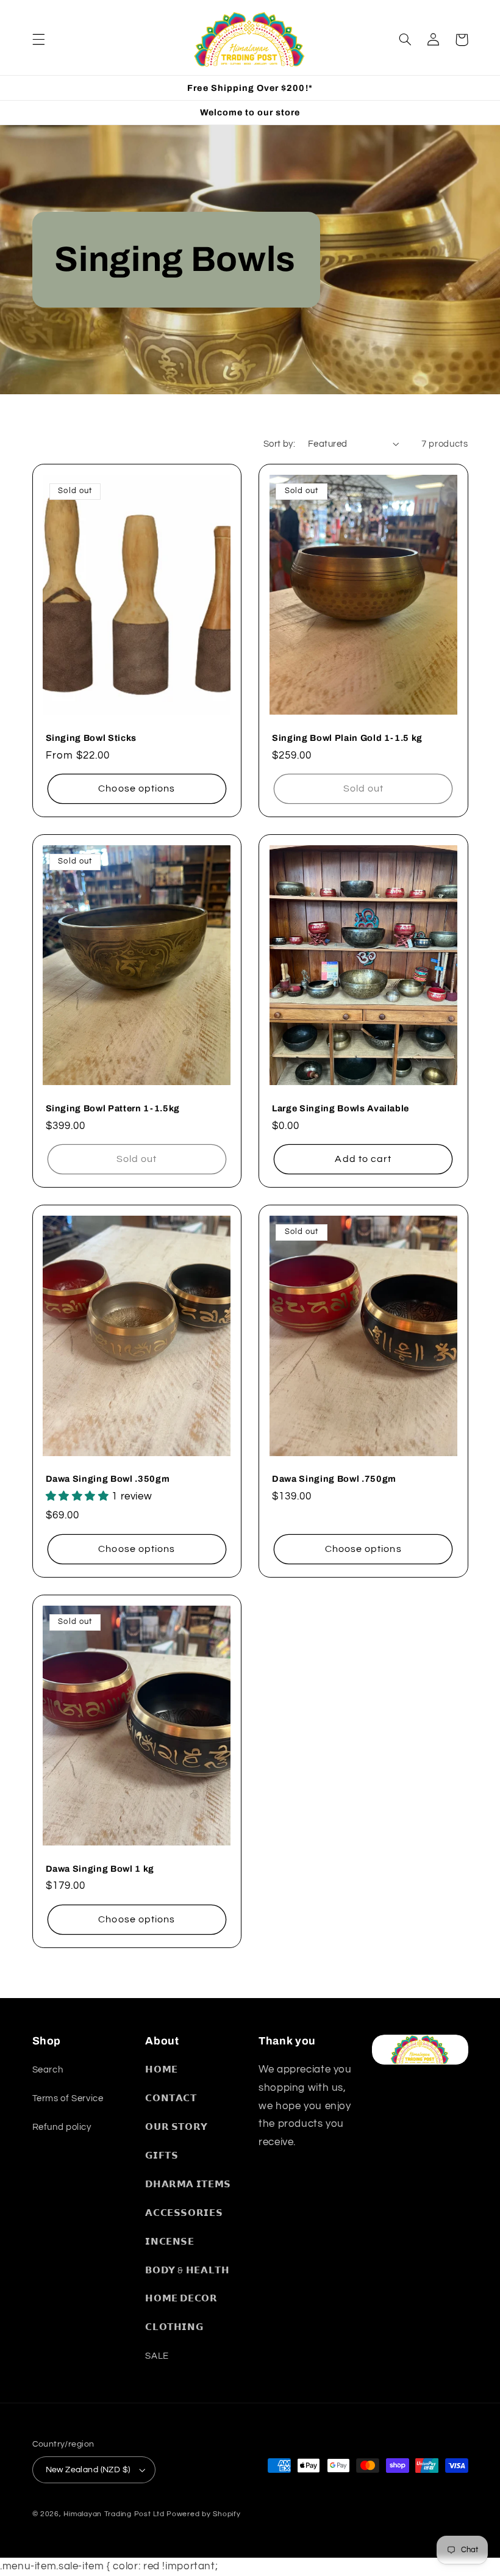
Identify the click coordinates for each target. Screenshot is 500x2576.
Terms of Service (68, 2098)
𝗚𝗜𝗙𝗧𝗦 (162, 2156)
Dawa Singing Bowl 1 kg (100, 1869)
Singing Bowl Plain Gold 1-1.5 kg (347, 738)
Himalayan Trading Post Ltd (114, 2514)
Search (48, 2070)
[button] (38, 40)
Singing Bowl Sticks (91, 738)
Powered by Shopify (203, 2514)
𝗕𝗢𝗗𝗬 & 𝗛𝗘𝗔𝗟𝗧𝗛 (187, 2271)
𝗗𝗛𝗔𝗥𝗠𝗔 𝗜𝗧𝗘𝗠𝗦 (188, 2185)
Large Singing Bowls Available (341, 1108)
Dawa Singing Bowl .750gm (334, 1479)
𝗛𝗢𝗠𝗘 (162, 2070)
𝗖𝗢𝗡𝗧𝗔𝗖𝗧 (171, 2098)
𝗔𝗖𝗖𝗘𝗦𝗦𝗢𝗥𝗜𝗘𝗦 (184, 2213)
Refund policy (62, 2127)
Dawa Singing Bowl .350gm (108, 1479)
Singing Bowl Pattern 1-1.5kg (113, 1108)
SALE (157, 2356)
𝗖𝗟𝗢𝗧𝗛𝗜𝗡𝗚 (174, 2327)
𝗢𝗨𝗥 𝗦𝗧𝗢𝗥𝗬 (177, 2127)
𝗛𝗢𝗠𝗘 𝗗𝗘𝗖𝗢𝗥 (181, 2299)
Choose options (137, 788)
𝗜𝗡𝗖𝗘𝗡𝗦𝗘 (170, 2242)
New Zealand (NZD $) (88, 2470)
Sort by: (279, 444)
